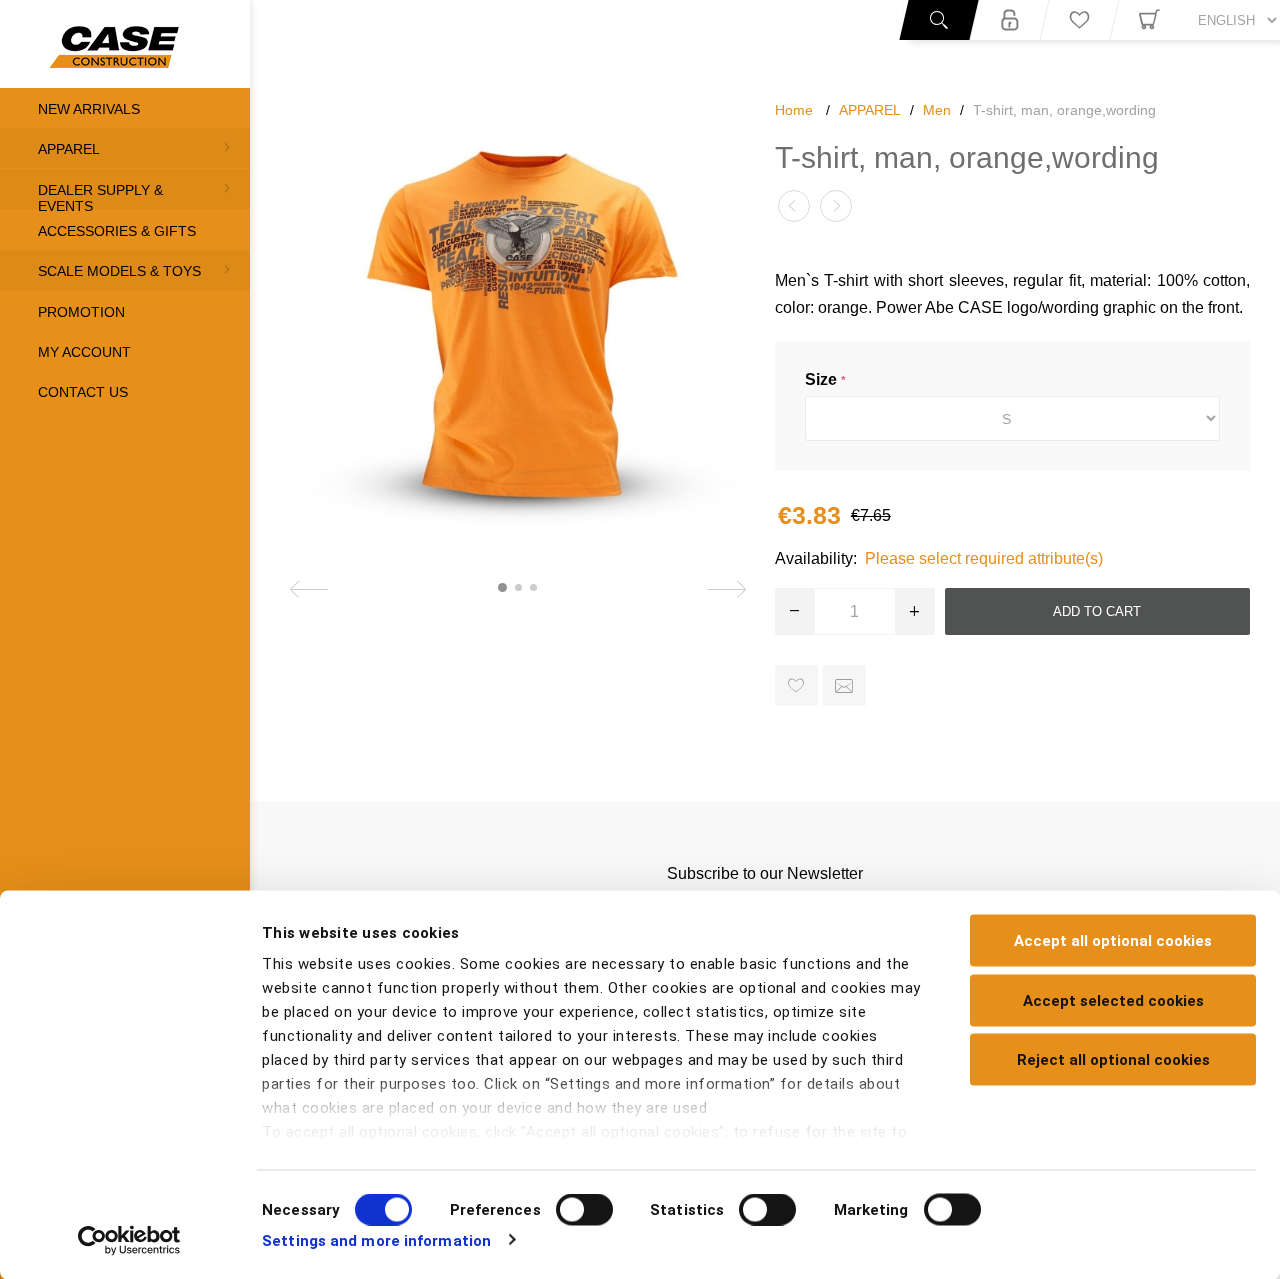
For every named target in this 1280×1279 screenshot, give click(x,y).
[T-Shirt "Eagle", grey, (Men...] (836, 206)
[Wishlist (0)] (1078, 20)
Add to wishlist (796, 685)
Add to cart (1097, 611)
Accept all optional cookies (1113, 941)
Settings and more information (376, 1240)
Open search (938, 20)
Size (823, 379)
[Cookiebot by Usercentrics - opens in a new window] (129, 1240)
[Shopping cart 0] (1148, 20)
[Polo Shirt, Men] (794, 206)
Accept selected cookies (1113, 1000)
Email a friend (844, 685)
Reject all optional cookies (1113, 1060)
